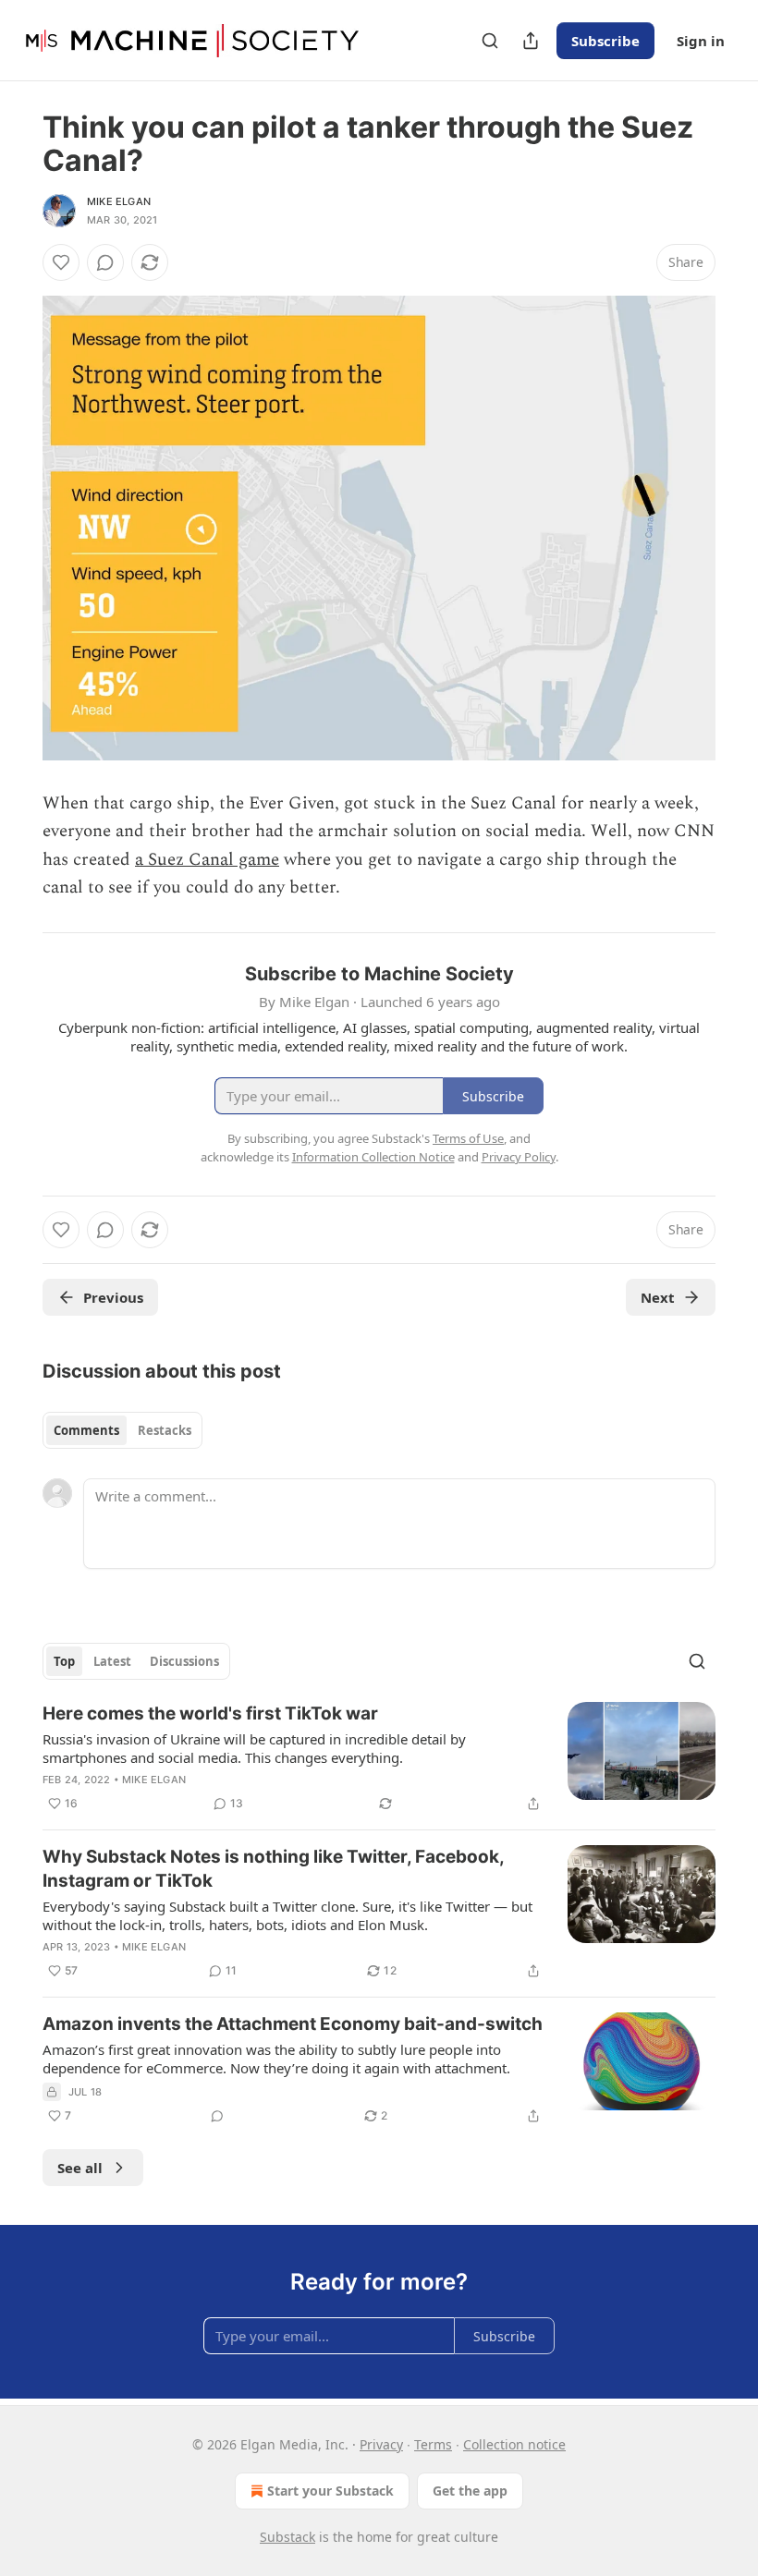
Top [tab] (64, 1661)
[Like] (61, 262)
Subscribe (605, 41)
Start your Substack (330, 2491)
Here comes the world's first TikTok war (210, 1713)
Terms (433, 2444)
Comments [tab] (86, 1430)
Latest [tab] (112, 1661)
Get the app (470, 2491)
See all (80, 2168)
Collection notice (514, 2444)
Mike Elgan (119, 201)
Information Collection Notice (373, 1157)
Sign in (701, 41)
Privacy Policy (519, 1157)
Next (658, 1297)
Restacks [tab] (165, 1430)
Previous (113, 1297)
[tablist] (122, 1430)
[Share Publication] (531, 41)
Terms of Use (468, 1138)
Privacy (381, 2444)
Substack (287, 2537)
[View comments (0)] (105, 262)
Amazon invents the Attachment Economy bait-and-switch (293, 2024)
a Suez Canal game (207, 860)
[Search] (490, 41)
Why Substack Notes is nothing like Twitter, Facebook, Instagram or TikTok (273, 1869)
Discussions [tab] (184, 1661)
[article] (379, 1758)
